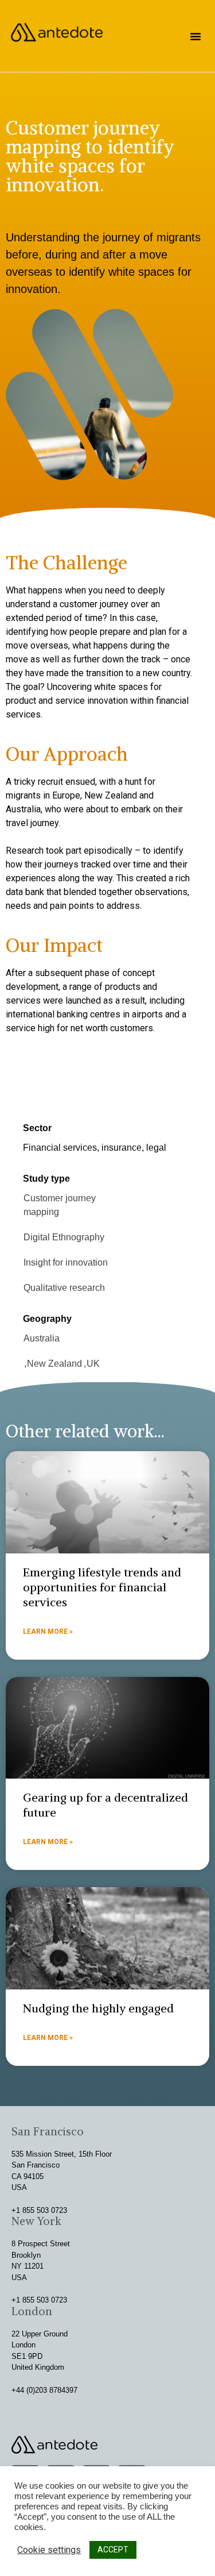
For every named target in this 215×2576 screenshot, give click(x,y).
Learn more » (48, 1632)
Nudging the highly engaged (98, 2008)
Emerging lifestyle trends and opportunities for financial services (102, 1587)
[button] (196, 36)
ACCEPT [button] (113, 2550)
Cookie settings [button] (49, 2550)
